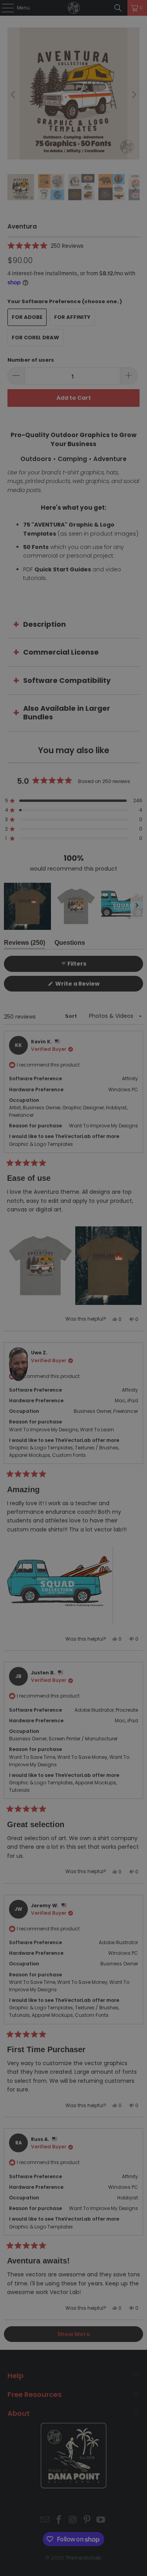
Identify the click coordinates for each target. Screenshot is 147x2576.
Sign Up (98, 1320)
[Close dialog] (144, 1245)
